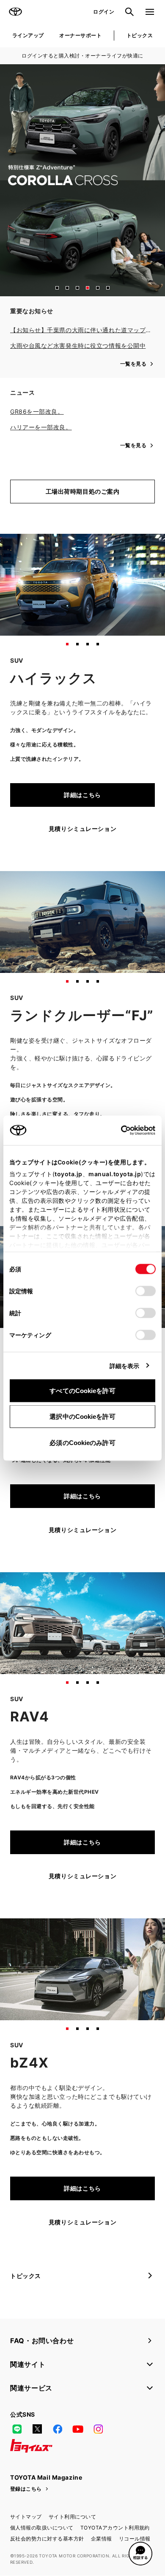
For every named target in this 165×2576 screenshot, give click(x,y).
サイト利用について (72, 2517)
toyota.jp (69, 1173)
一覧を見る (133, 364)
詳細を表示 (125, 1365)
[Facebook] (58, 2429)
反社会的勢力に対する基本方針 (47, 2539)
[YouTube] (78, 2429)
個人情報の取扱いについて (42, 2528)
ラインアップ (28, 35)
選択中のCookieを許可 (82, 1416)
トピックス (140, 35)
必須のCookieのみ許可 (82, 1442)
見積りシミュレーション (82, 829)
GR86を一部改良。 (37, 411)
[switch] (146, 1291)
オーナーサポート (80, 35)
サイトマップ (26, 2517)
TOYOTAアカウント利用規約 (115, 2528)
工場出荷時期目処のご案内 (83, 491)
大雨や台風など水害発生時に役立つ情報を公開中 (78, 346)
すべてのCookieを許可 (82, 1390)
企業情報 (102, 2539)
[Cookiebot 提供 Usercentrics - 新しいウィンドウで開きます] (118, 1130)
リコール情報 (135, 2539)
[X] (37, 2429)
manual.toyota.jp (115, 1173)
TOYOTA (15, 12)
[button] (57, 288)
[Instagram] (98, 2429)
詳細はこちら (82, 795)
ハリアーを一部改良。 (41, 427)
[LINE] (17, 2429)
